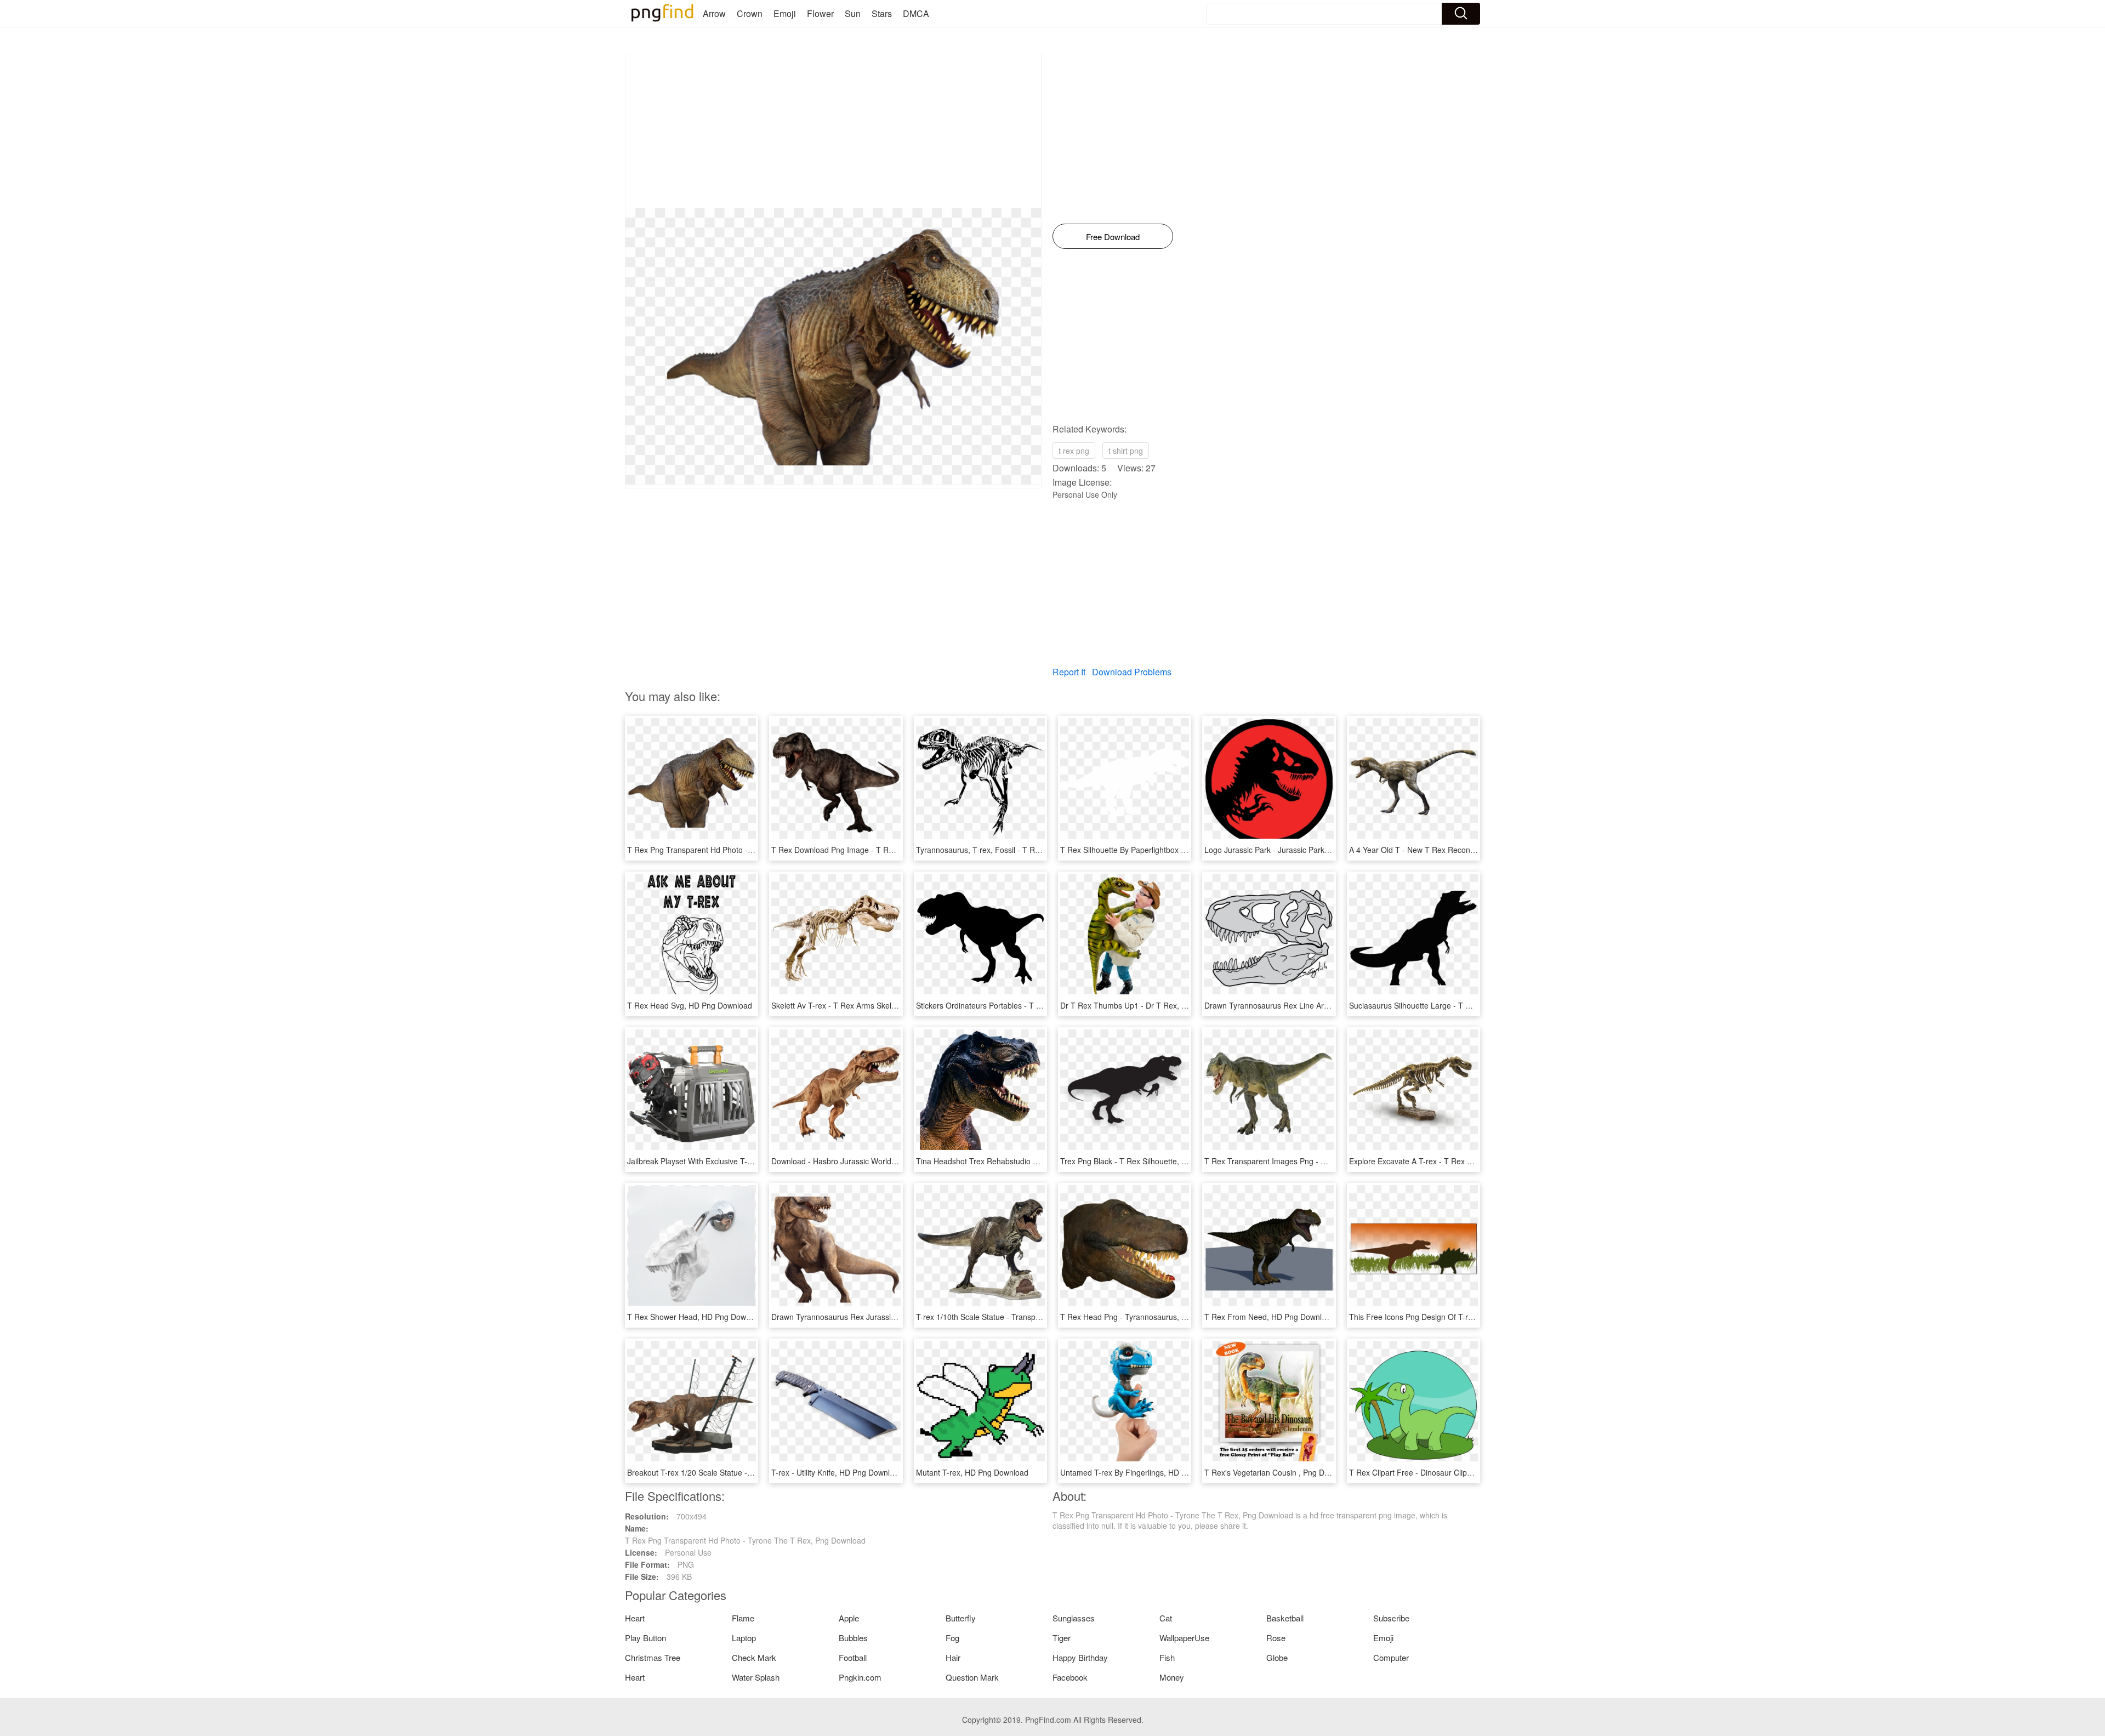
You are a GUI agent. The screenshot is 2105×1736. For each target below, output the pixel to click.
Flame (743, 1618)
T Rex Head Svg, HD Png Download (690, 1005)
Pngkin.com (860, 1677)
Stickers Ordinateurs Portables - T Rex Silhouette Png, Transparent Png (1040, 1005)
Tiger (1062, 1638)
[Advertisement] (833, 131)
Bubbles (853, 1638)
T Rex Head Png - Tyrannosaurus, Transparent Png (1150, 1317)
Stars (882, 13)
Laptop (744, 1638)
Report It (1069, 672)
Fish (1167, 1657)
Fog (952, 1638)
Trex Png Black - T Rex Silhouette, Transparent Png (1150, 1161)
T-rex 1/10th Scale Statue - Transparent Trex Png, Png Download (1029, 1317)
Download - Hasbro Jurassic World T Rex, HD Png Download (877, 1161)
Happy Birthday (1080, 1657)
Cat (1166, 1618)
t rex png (1074, 451)
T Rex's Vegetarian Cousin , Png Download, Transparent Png (1310, 1472)
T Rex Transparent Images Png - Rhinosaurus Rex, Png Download (1320, 1161)
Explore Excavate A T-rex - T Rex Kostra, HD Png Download (1453, 1161)
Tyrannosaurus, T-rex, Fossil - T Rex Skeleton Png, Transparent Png (1035, 850)
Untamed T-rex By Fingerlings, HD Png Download (1146, 1472)
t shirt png (1126, 451)
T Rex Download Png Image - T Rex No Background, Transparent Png (893, 850)
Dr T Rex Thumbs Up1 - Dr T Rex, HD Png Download (1153, 1005)
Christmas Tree (653, 1657)
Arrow (714, 13)
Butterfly (961, 1618)
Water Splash (756, 1677)
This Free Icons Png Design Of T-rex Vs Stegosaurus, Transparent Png (1472, 1317)
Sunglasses (1074, 1618)
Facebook (1070, 1677)
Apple (849, 1618)
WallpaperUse (1184, 1638)
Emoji (785, 13)
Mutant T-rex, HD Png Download (972, 1472)
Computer (1391, 1657)
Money (1172, 1677)
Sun (853, 13)
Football (853, 1657)
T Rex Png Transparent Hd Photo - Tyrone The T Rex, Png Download (747, 850)
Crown (750, 13)
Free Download (1113, 237)
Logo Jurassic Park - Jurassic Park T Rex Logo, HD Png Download (1320, 850)
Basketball (1285, 1618)
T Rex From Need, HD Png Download (1270, 1317)
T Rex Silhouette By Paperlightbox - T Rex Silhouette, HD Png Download (1186, 850)
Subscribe (1391, 1618)
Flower (820, 13)
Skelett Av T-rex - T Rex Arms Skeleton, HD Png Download (873, 1005)
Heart (635, 1618)
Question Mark (972, 1677)
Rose (1276, 1638)
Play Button (645, 1638)
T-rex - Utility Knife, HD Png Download (837, 1472)
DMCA (916, 13)
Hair (953, 1657)
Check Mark (754, 1657)
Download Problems (1132, 672)
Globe (1277, 1657)
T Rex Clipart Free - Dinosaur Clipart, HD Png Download (1447, 1472)
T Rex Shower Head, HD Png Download (696, 1317)
